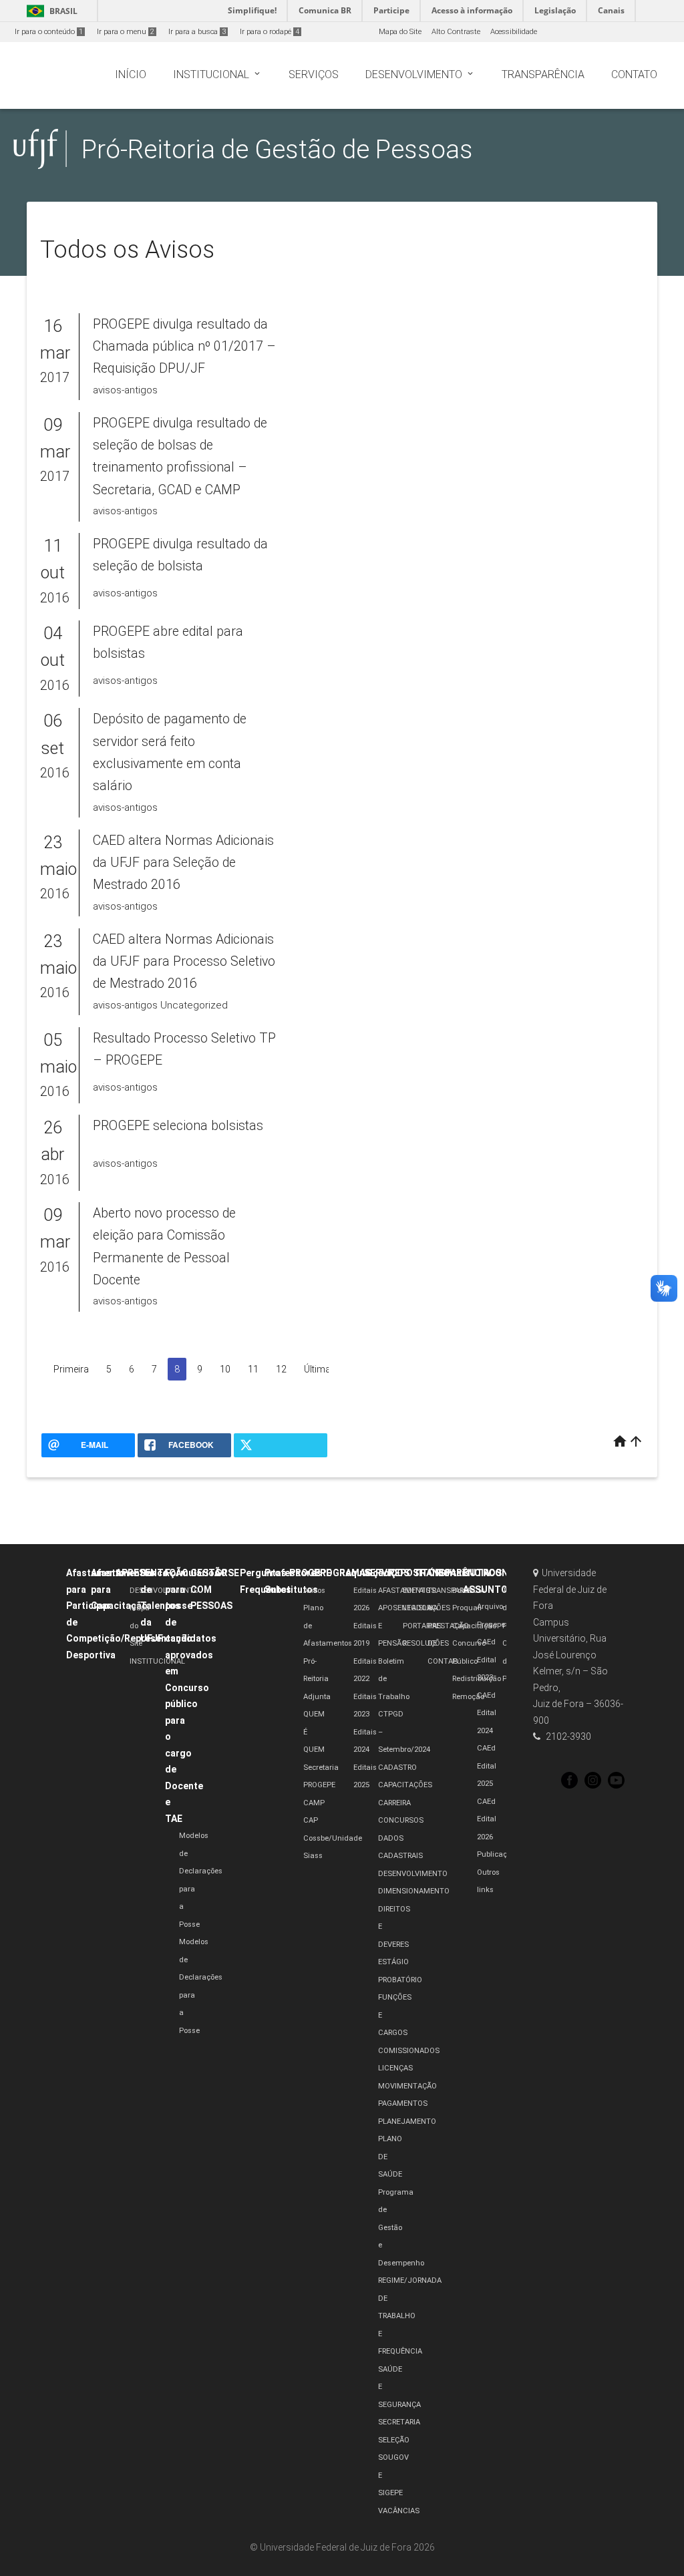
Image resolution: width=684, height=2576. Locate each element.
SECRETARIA (399, 2422)
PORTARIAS (422, 1626)
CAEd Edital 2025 (487, 1766)
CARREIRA (394, 1803)
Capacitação (474, 1626)
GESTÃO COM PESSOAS (211, 1589)
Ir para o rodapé (270, 32)
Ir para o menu (126, 32)
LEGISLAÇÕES (426, 1608)
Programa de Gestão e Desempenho (401, 2228)
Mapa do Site (400, 32)
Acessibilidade (514, 32)
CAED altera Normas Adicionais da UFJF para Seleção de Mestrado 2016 (183, 863)
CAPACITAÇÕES (405, 1785)
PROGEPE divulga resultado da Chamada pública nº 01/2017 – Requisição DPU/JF (184, 347)
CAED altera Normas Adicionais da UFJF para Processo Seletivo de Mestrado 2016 (184, 962)
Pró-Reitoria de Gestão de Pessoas (277, 149)
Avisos (314, 1591)
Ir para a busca (197, 32)
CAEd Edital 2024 (487, 1713)
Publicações (498, 1854)
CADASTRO (397, 1768)
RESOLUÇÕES (426, 1643)
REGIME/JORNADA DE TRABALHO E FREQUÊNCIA (410, 2316)
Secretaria (321, 1768)
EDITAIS (416, 1591)
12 (281, 1369)
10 (225, 1369)
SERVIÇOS (387, 1573)
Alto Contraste (456, 32)
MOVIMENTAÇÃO (407, 2086)
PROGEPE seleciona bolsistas (178, 1126)
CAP (311, 1820)
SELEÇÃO (394, 2440)
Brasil (50, 11)
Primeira (71, 1369)
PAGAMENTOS (403, 2103)
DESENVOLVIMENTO (164, 1591)
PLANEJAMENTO (407, 2122)
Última (317, 1369)
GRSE (227, 1573)
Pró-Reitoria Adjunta (317, 1679)
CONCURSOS (401, 1820)
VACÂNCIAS (399, 2511)
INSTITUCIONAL (157, 1661)
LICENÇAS (395, 2068)
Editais (454, 1573)
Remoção (468, 1697)
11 (253, 1369)
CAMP (314, 1803)
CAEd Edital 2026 (487, 1819)
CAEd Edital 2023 (487, 1660)
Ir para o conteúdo (49, 32)
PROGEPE (310, 1573)
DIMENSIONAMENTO (414, 1891)
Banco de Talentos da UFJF (160, 1606)
